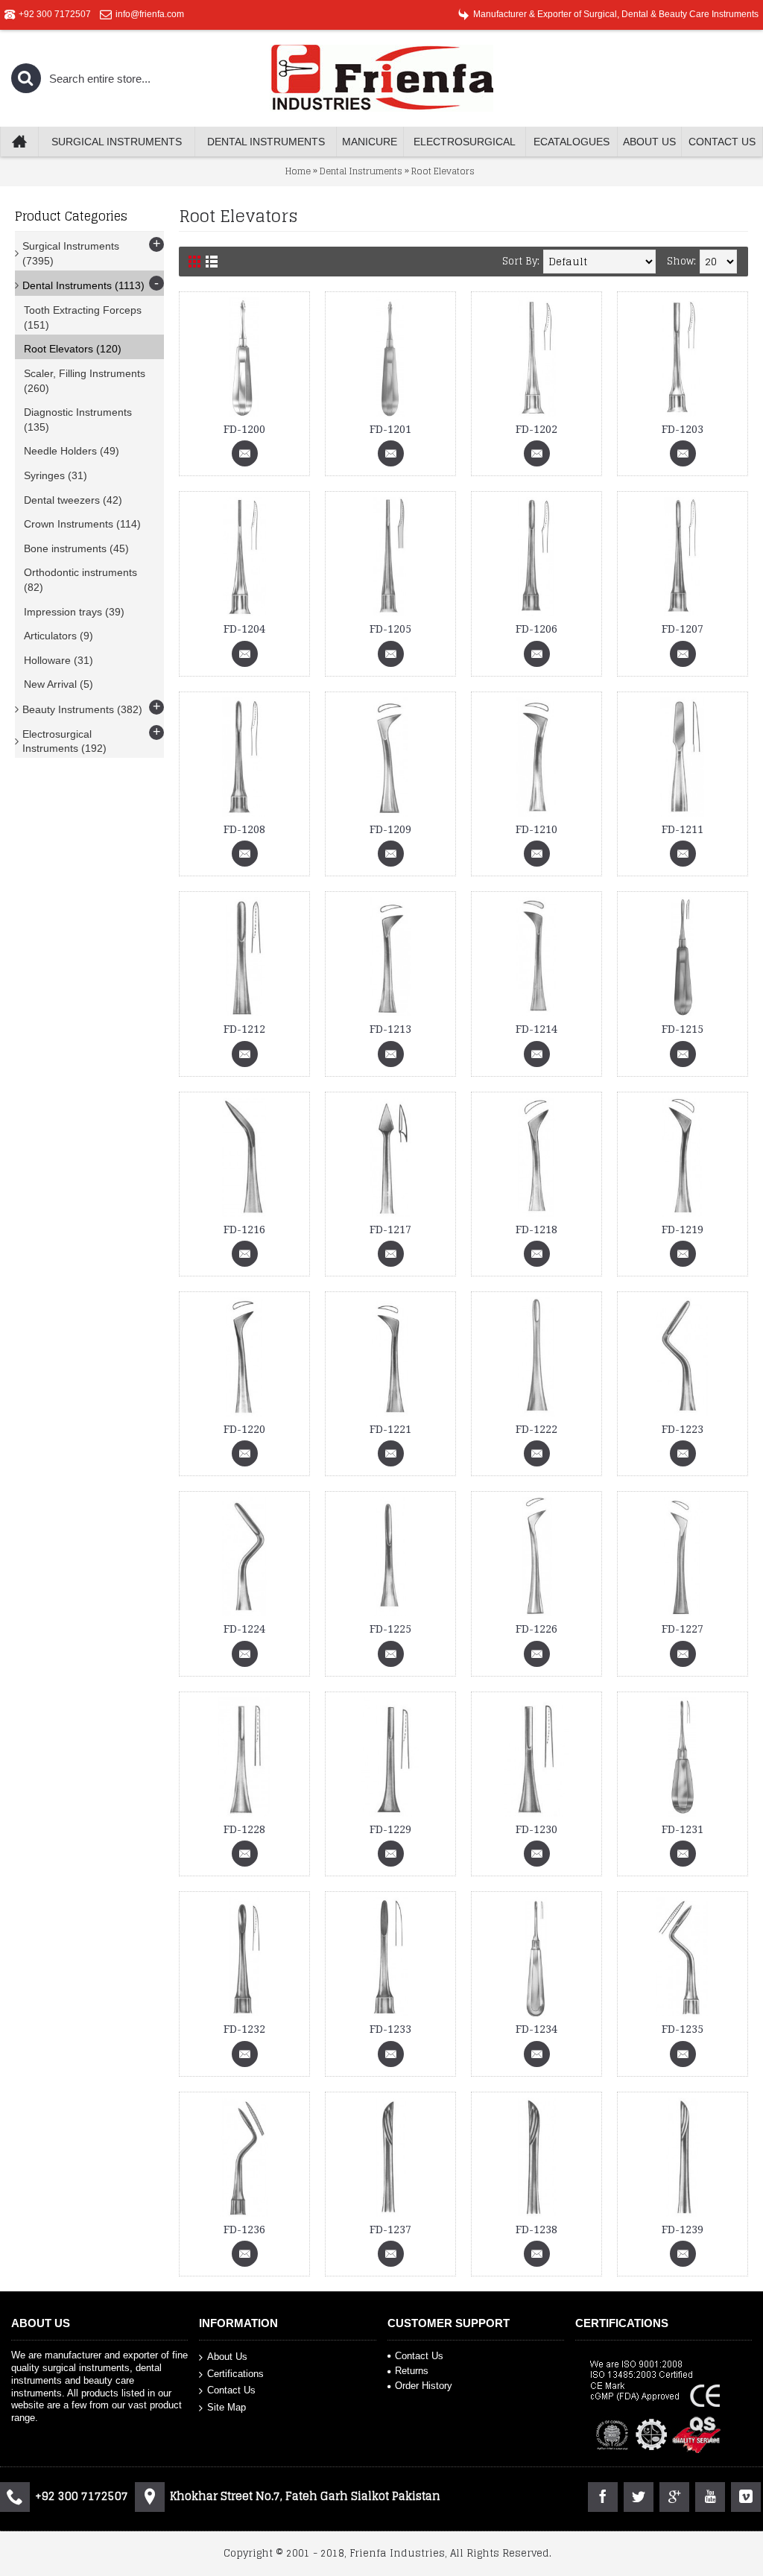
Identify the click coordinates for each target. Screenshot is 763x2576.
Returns (412, 2371)
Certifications (235, 2373)
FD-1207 (683, 629)
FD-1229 (390, 1829)
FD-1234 (536, 2029)
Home (298, 171)
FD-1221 (390, 1429)
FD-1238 (536, 2230)
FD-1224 (244, 1629)
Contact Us (231, 2390)
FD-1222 (536, 1429)
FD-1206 (536, 629)
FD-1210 (536, 829)
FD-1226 (536, 1629)
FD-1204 (244, 629)
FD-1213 (390, 1029)
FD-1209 (390, 829)
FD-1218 (536, 1230)
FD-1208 (244, 829)
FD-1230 (536, 1829)
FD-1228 (244, 1829)
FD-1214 (536, 1029)
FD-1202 (536, 429)
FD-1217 (390, 1230)
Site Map (227, 2406)
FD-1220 (244, 1429)
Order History (424, 2386)
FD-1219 (683, 1230)
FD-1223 (683, 1429)
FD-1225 (390, 1629)
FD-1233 (390, 2029)
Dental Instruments (361, 171)
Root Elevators (443, 171)
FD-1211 (683, 829)
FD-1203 (683, 429)
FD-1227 (683, 1629)
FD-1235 (683, 2029)
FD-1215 (683, 1029)
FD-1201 (390, 429)
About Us (227, 2357)
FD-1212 (244, 1029)
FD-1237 (390, 2230)
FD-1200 (244, 429)
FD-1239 (683, 2230)
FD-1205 (390, 629)
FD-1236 (244, 2230)
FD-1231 (683, 1829)
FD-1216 (244, 1230)
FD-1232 (244, 2029)
